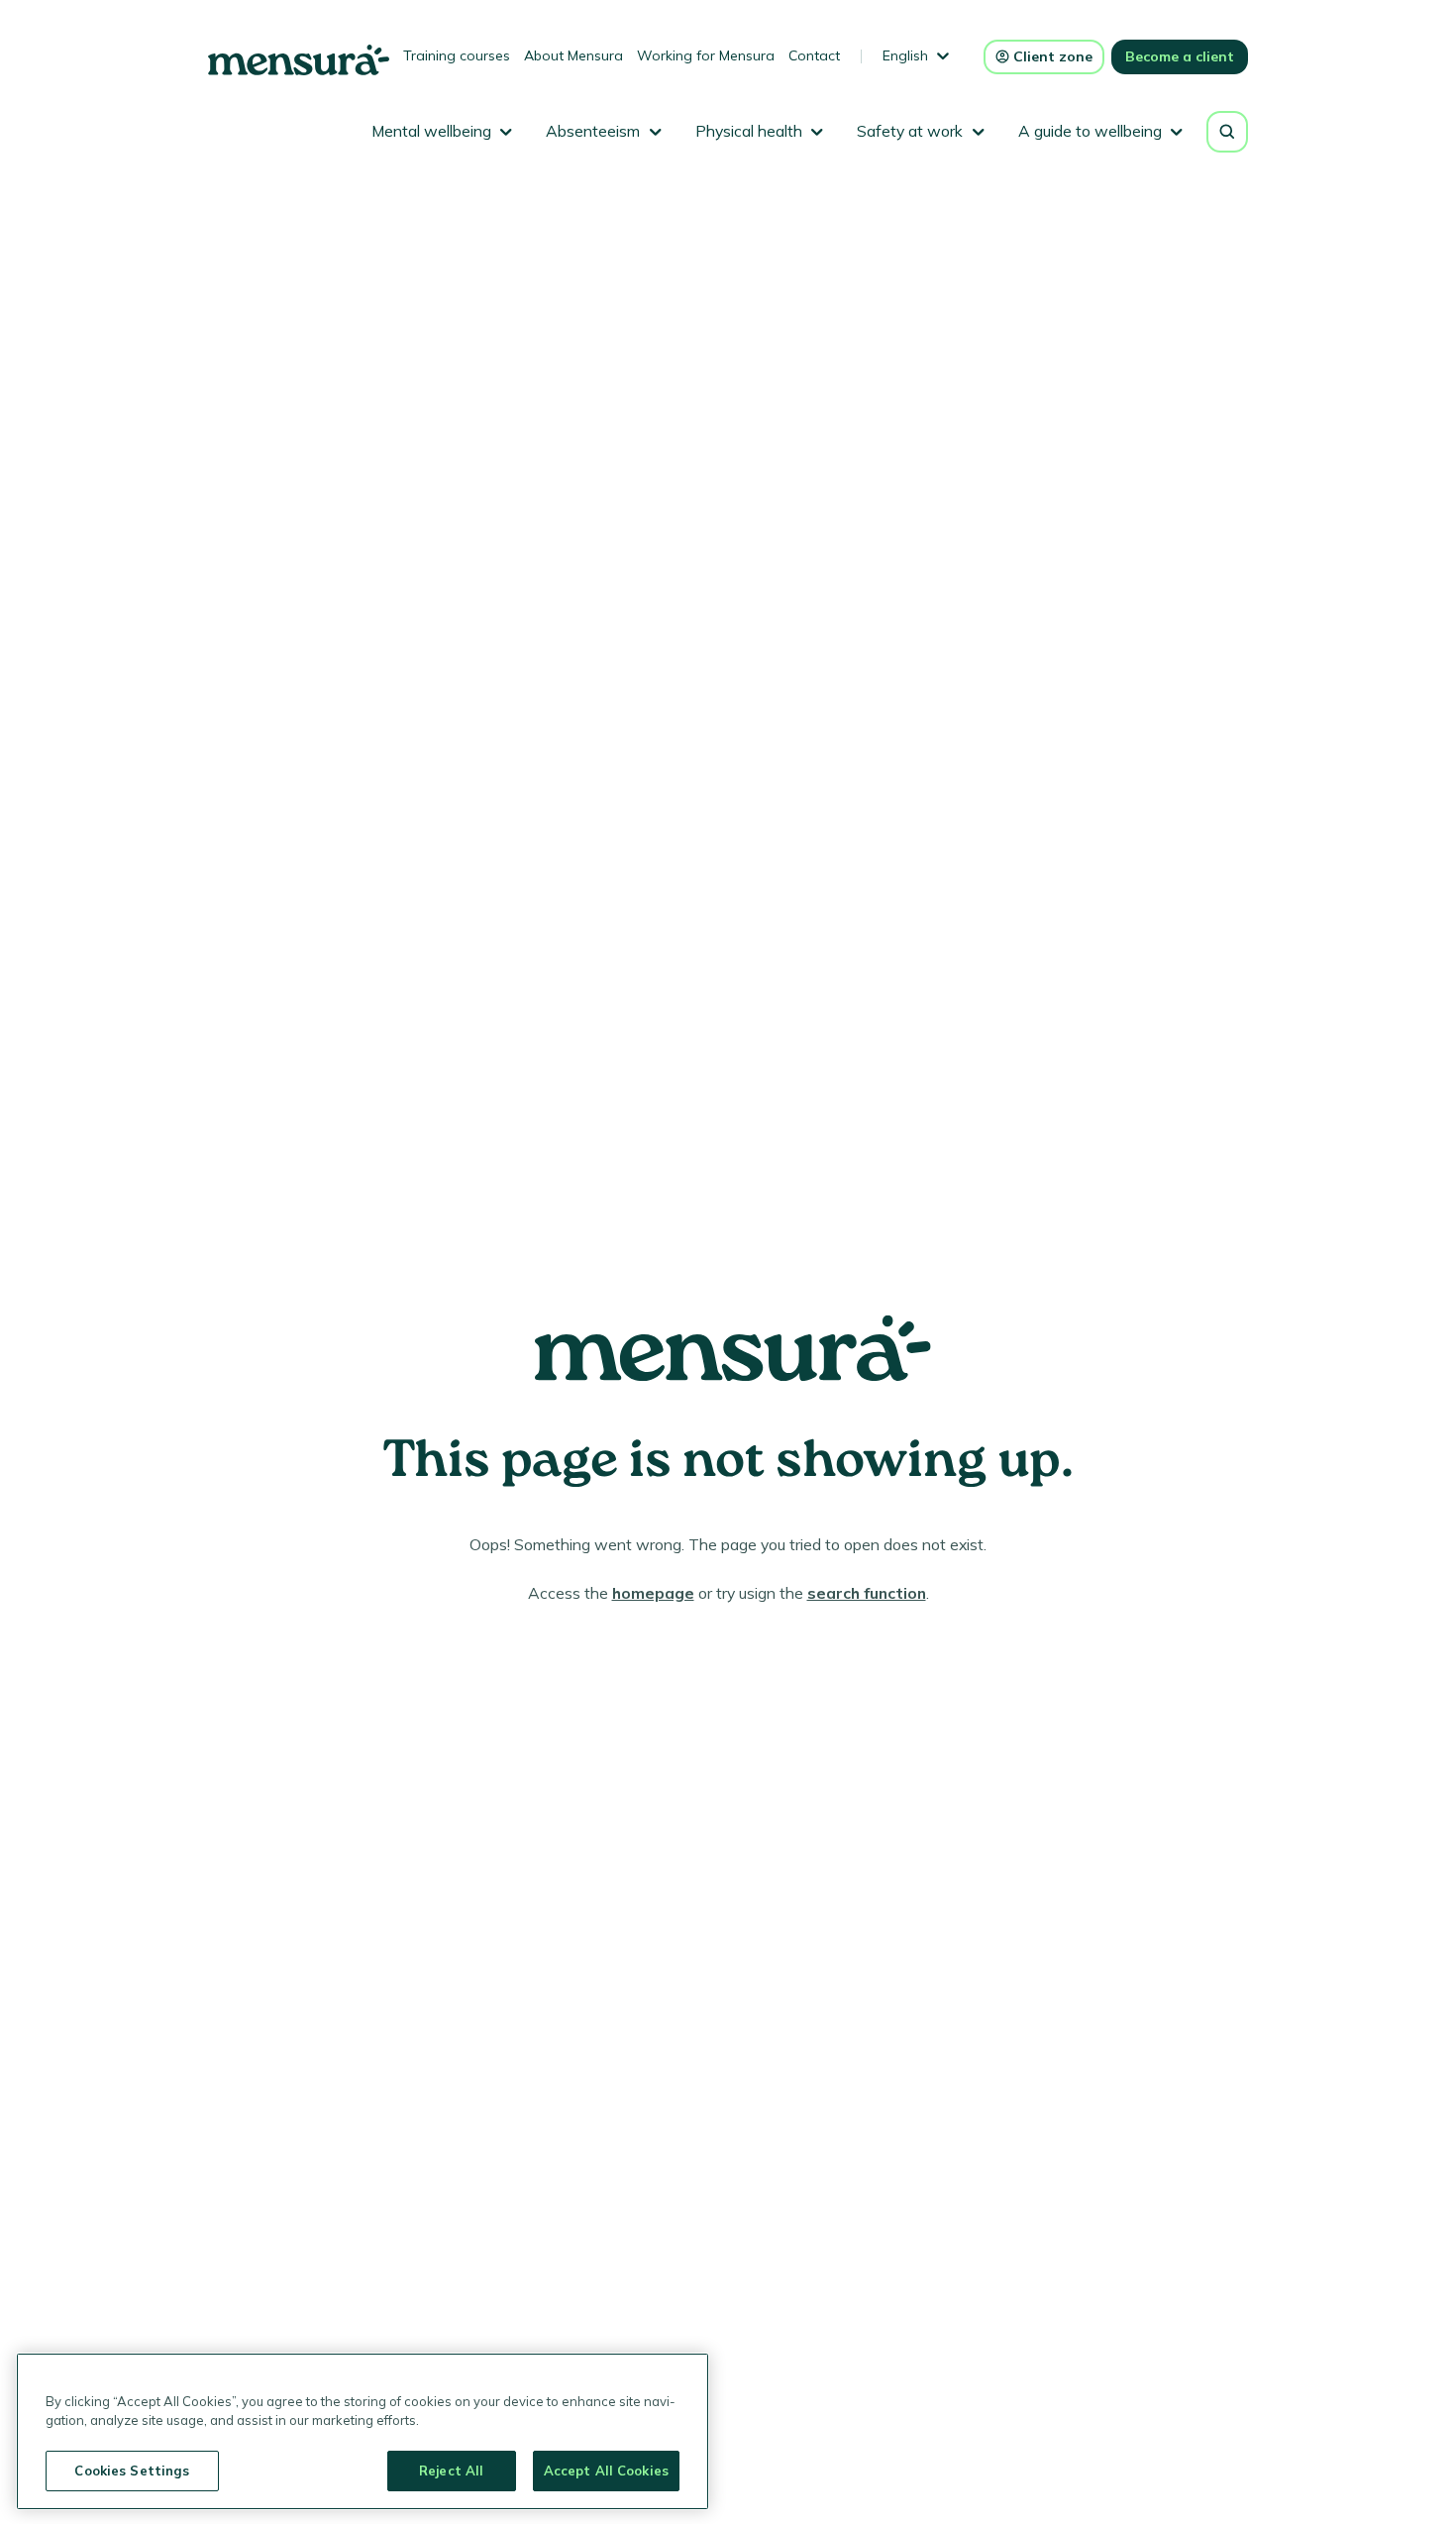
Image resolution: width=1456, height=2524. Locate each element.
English (905, 55)
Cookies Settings (132, 2471)
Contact (814, 55)
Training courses (457, 55)
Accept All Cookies (606, 2471)
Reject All (451, 2471)
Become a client (1180, 56)
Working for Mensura (706, 55)
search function (867, 1593)
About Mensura (573, 55)
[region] (363, 2431)
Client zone (1053, 56)
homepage (653, 1593)
